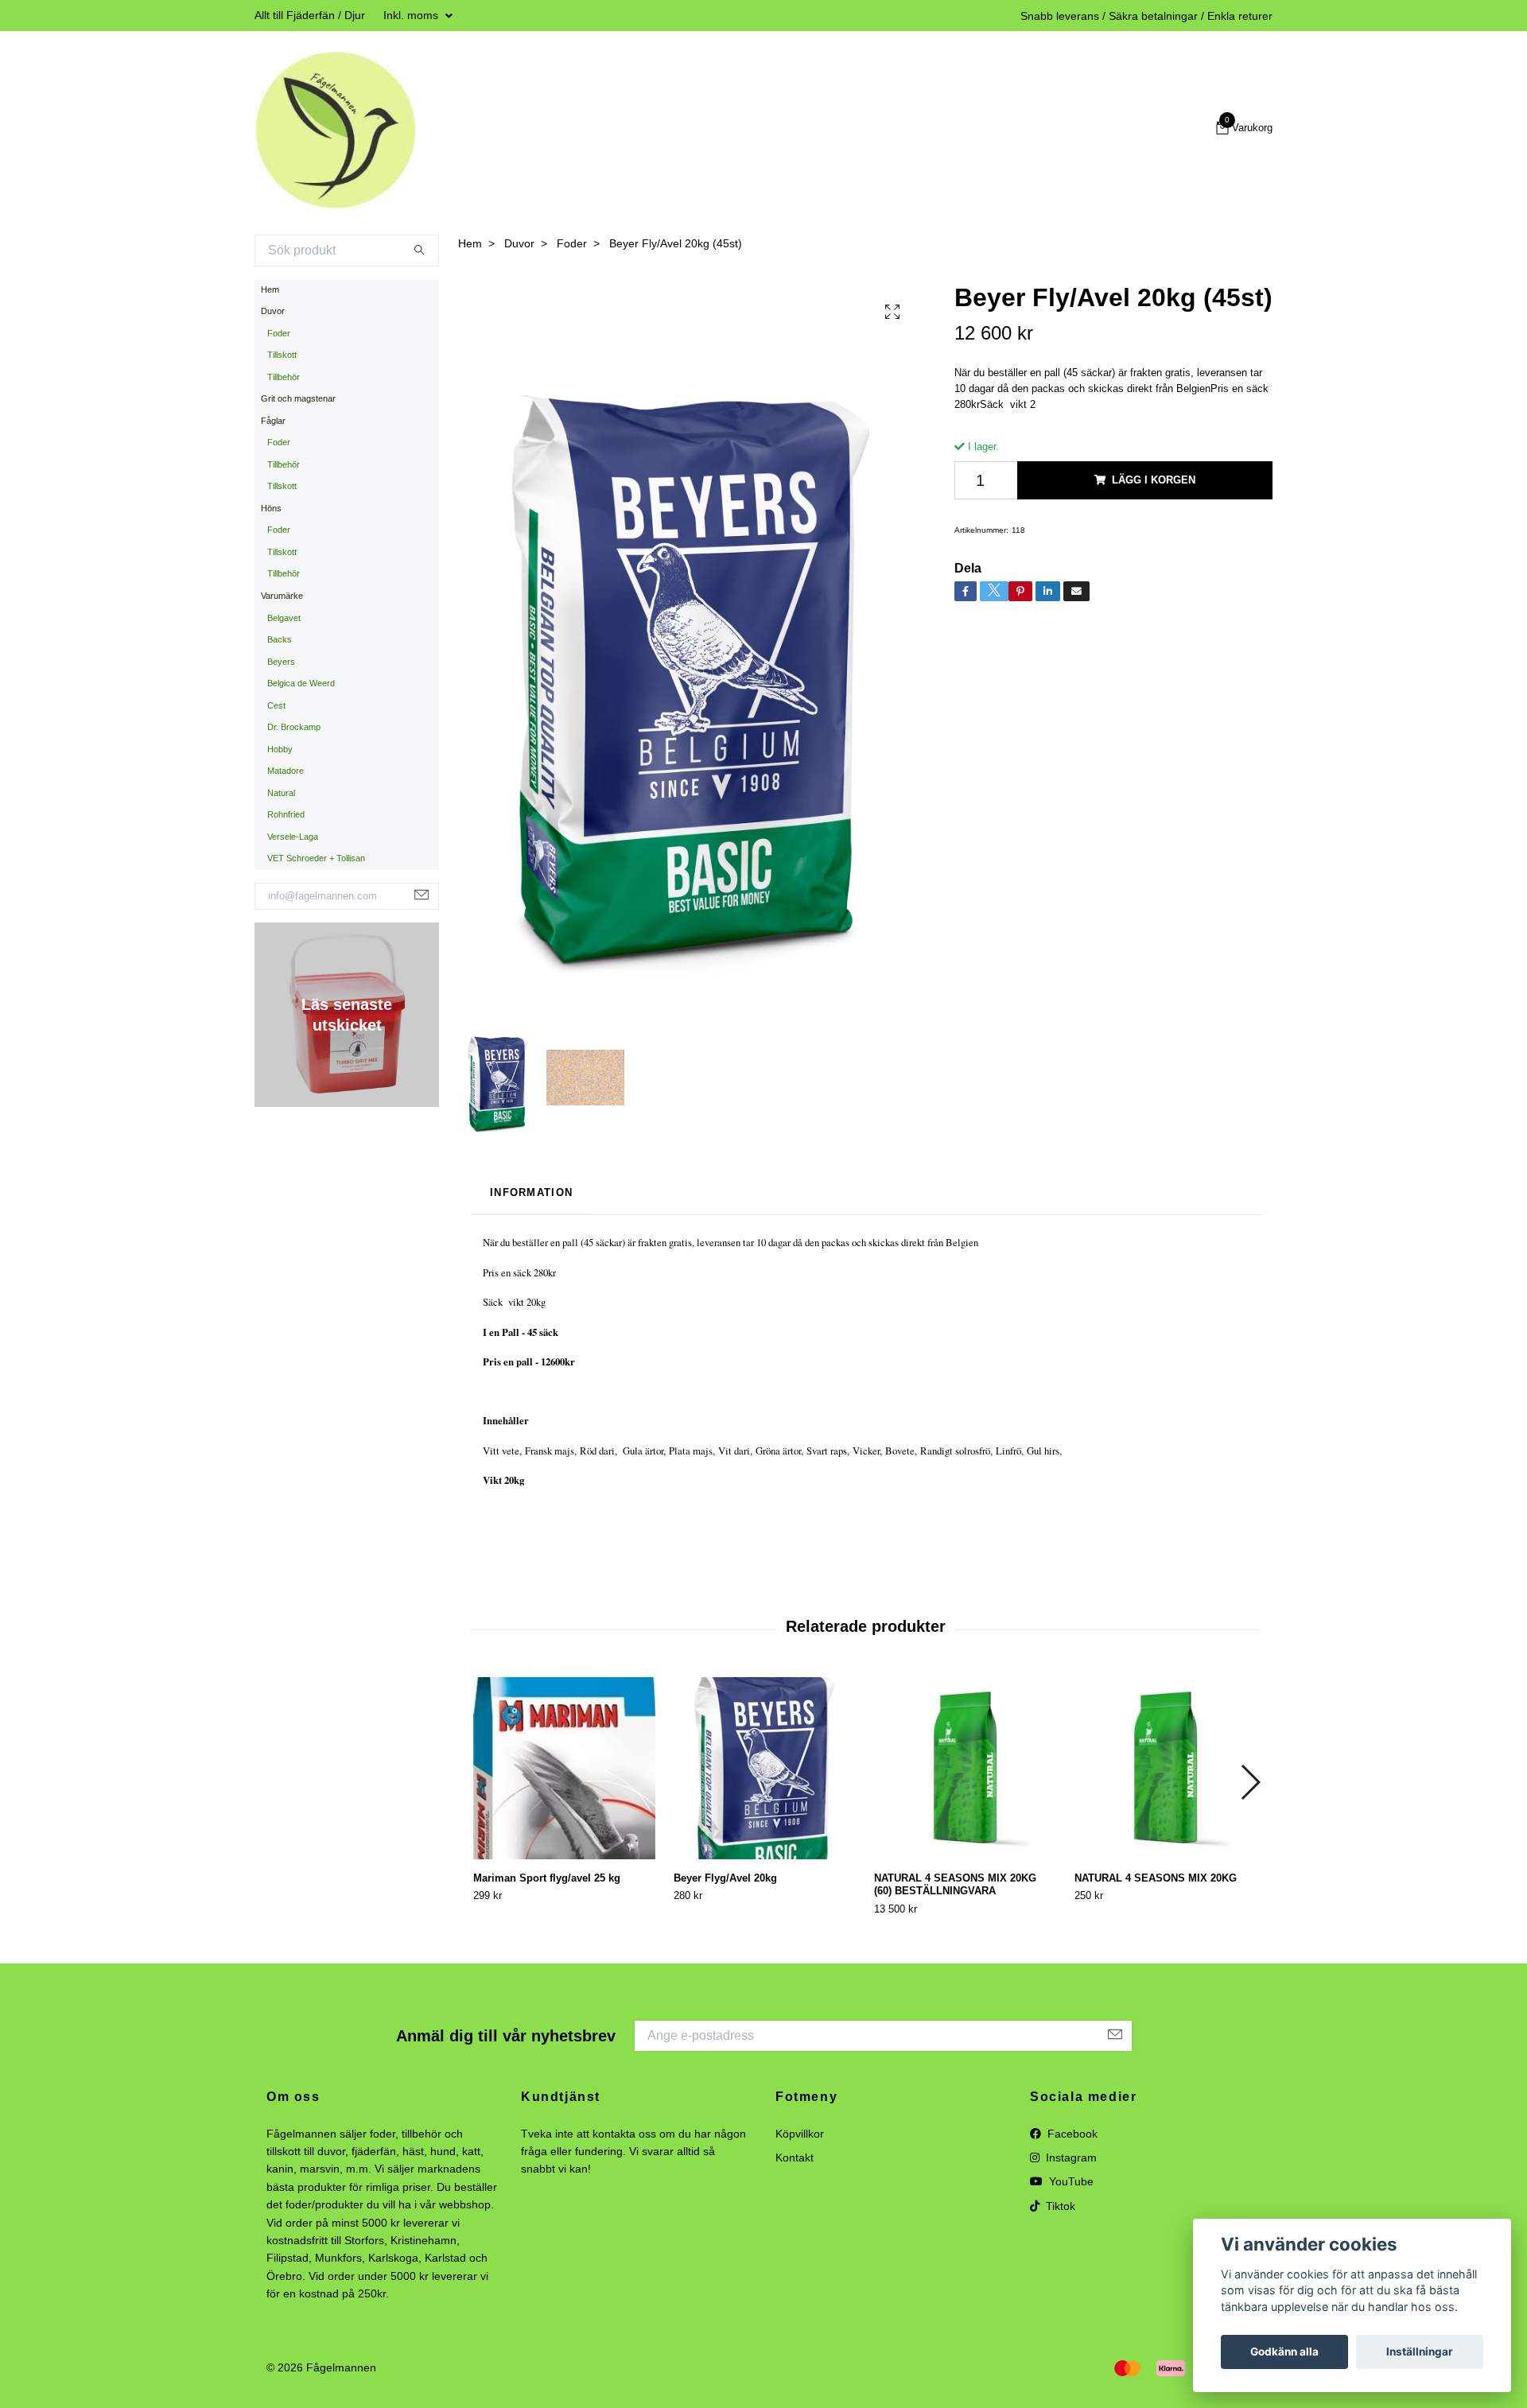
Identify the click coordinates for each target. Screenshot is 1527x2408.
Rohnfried (286, 814)
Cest (276, 705)
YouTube (1070, 2181)
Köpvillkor (800, 2134)
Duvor (273, 311)
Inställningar (1420, 2352)
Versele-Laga (293, 837)
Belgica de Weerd (301, 683)
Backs (280, 639)
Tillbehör (284, 377)
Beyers (281, 662)
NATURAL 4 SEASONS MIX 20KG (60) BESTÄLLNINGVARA (955, 1885)
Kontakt (795, 2157)
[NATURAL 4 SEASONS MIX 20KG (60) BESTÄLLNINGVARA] (965, 1768)
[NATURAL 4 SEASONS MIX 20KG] (1166, 1768)
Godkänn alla (1284, 2352)
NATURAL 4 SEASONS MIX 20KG (1156, 1878)
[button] (1250, 1782)
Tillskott (282, 355)
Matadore (286, 771)
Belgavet (284, 618)
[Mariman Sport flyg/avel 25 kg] (564, 1768)
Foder (279, 333)
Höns (271, 508)
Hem (270, 289)
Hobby (280, 749)
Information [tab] (531, 1192)
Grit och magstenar (298, 398)
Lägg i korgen (1154, 480)
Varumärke (282, 596)
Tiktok (1059, 2206)
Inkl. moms (412, 15)
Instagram (1070, 2157)
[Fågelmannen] (335, 130)
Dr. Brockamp (294, 727)
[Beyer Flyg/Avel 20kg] (765, 1768)
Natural (281, 793)
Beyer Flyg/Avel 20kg (725, 1878)
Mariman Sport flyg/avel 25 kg (547, 1878)
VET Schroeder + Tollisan (316, 858)
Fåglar (273, 421)
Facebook (1071, 2134)
